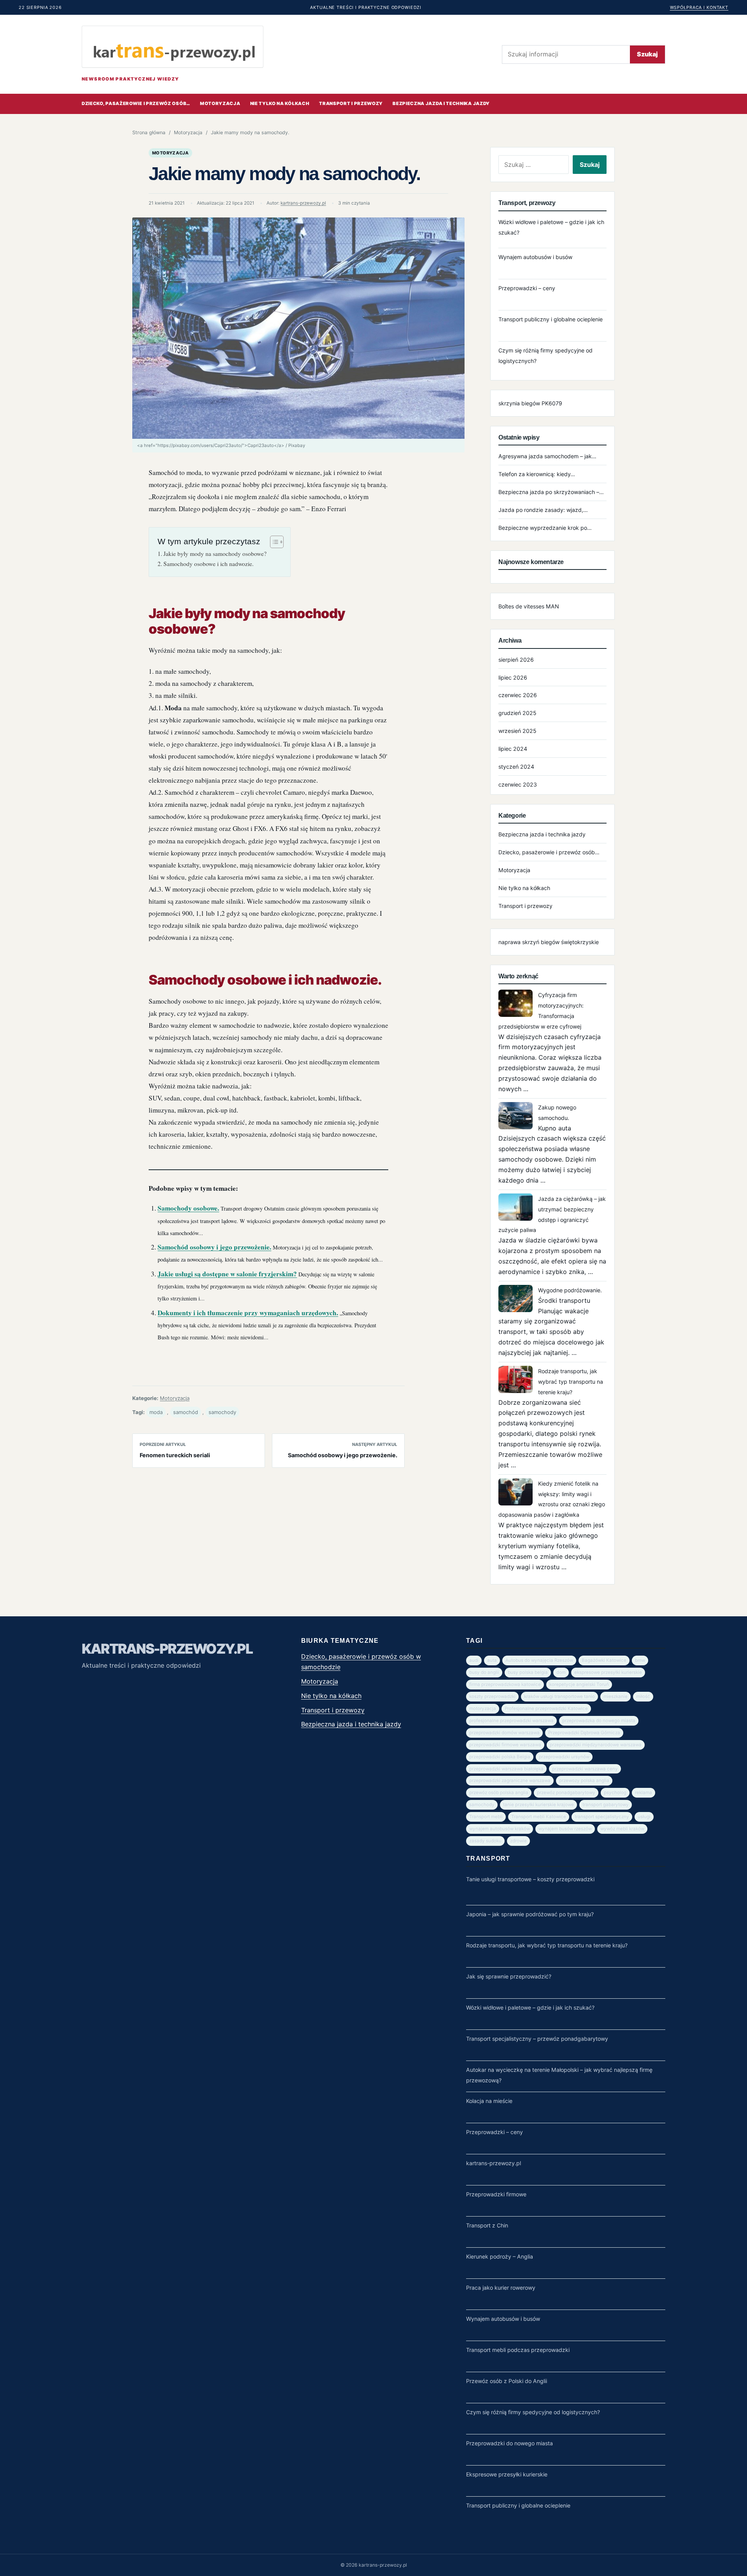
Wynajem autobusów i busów (535, 257)
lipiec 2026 (513, 677)
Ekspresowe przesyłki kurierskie (507, 2474)
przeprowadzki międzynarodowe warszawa (596, 1745)
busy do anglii (484, 1672)
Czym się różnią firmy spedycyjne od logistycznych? (533, 2412)
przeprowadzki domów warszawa (504, 1733)
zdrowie (518, 1841)
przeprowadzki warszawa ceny (585, 1769)
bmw (640, 1660)
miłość (643, 1696)
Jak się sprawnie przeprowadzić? (509, 1976)
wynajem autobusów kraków (500, 1829)
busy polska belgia (528, 1672)
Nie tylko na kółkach (280, 103)
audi (474, 1660)
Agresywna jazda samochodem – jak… (547, 456)
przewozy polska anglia (584, 1780)
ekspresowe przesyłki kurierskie (608, 1672)
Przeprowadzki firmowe (496, 2194)
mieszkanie (615, 1696)
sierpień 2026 (516, 660)
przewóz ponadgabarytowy (566, 1793)
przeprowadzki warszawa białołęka (506, 1769)
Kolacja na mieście (489, 2101)
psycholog (615, 1793)
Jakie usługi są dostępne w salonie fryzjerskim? (227, 1274)
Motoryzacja (220, 103)
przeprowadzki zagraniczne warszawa (510, 1780)
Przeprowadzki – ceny (527, 288)
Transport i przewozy (351, 103)
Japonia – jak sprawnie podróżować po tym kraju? (530, 1914)
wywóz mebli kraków (622, 1829)
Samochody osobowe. (188, 1208)
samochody (222, 1412)
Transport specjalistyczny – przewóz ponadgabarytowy (537, 2039)
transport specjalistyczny (602, 1817)
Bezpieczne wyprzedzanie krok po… (545, 528)
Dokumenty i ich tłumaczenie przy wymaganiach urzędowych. (248, 1313)
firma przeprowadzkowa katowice (505, 1684)
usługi (644, 1817)
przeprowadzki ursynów (564, 1757)
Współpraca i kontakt (699, 7)
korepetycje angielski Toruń (579, 1684)
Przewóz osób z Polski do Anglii (507, 2381)
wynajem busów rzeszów (565, 1829)
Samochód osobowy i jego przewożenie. (214, 1247)
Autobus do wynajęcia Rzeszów (539, 1660)
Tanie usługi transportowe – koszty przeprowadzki (530, 1879)
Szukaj (647, 54)
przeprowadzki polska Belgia (500, 1757)
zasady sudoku (485, 1841)
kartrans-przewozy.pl (303, 203)
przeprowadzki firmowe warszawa (505, 1745)
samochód (186, 1412)
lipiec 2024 (513, 749)
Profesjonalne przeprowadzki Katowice (546, 1709)
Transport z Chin (487, 2225)
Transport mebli (486, 1817)
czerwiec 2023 (518, 784)
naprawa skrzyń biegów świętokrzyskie (549, 942)
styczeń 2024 (516, 767)
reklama (644, 1793)
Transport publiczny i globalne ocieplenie (551, 319)
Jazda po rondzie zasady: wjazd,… (543, 510)
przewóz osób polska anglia (499, 1793)
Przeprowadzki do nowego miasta (509, 2443)
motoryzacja (483, 1709)
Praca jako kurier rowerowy (501, 2288)
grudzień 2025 (517, 713)
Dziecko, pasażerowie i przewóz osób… (136, 103)
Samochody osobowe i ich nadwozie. (209, 564)
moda (156, 1412)
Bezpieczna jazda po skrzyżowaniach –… (551, 492)
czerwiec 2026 (518, 695)
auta (492, 1660)
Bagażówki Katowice (604, 1660)
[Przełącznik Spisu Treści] (273, 542)
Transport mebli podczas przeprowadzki (518, 2350)
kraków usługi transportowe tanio (559, 1696)
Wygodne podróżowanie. (570, 1290)
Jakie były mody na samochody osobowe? (215, 554)
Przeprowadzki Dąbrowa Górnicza (584, 1733)
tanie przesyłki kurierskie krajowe (538, 1805)
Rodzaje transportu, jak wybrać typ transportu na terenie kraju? (571, 1382)
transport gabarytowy (606, 1805)
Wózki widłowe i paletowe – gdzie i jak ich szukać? (530, 2007)
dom (561, 1672)
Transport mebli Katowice (539, 1817)
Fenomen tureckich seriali (175, 1455)
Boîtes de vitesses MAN (529, 606)
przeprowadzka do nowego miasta (599, 1721)
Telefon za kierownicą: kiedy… (537, 474)
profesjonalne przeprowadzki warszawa (511, 1721)
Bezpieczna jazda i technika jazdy (441, 103)
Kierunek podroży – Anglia (500, 2256)
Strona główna (149, 132)
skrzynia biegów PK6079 (530, 403)
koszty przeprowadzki (492, 1696)
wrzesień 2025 (517, 731)
